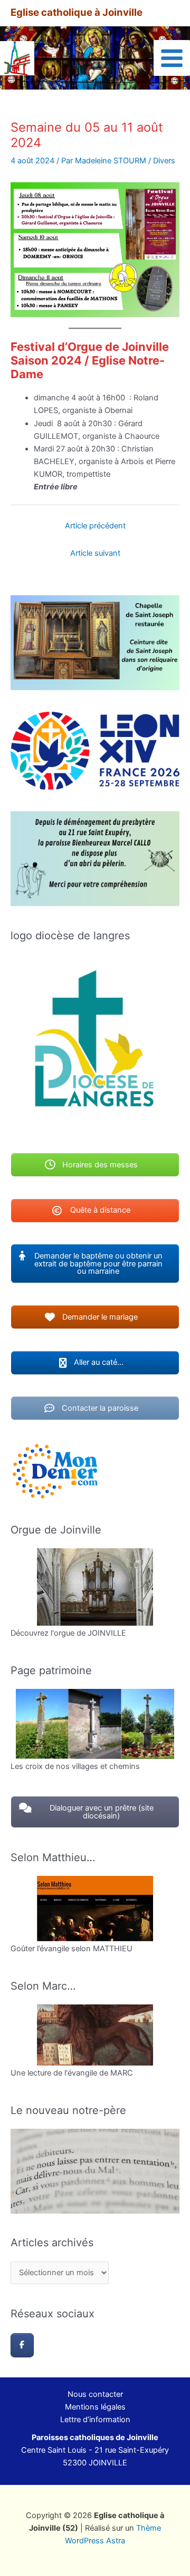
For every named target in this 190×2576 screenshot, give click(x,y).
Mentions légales (95, 2407)
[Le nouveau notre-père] (95, 2171)
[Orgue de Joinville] (95, 1587)
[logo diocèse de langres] (95, 1043)
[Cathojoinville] (22, 2345)
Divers (164, 161)
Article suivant (95, 553)
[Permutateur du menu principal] (172, 58)
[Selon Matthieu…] (95, 1909)
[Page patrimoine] (95, 1724)
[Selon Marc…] (95, 2035)
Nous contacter (95, 2394)
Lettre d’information (95, 2420)
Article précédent (95, 526)
